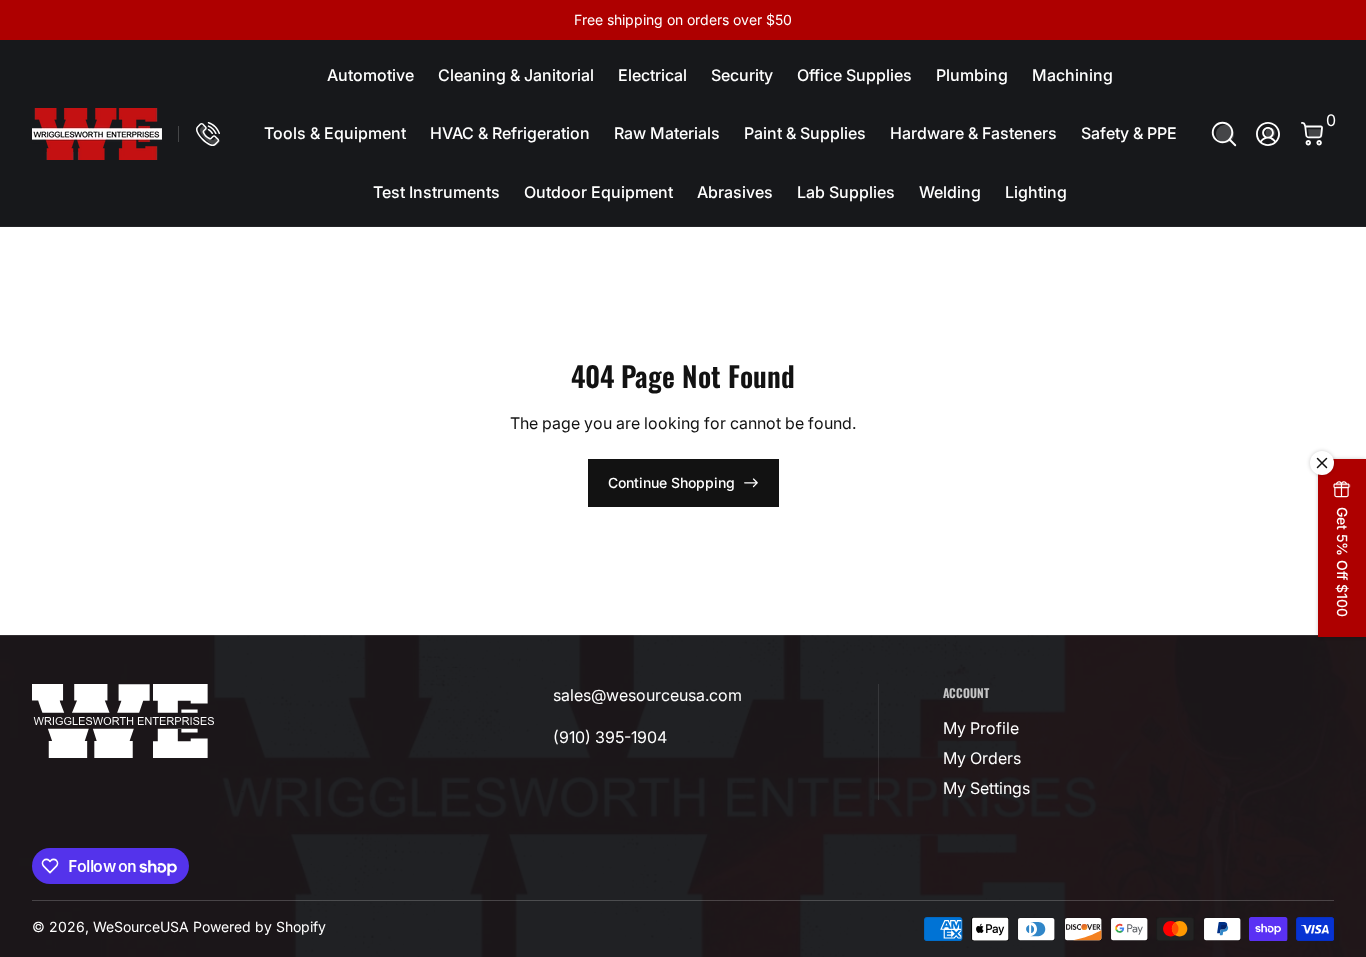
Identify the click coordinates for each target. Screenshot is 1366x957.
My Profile (981, 728)
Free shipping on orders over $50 (683, 19)
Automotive (370, 75)
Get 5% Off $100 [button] (1342, 562)
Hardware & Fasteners (973, 133)
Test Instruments (436, 192)
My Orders (982, 758)
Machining (1072, 75)
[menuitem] (1032, 728)
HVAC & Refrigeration (510, 133)
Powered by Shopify (259, 926)
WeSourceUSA (141, 926)
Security (742, 75)
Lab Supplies (846, 192)
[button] (1224, 134)
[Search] (1224, 134)
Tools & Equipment (335, 133)
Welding (950, 192)
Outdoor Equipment (598, 192)
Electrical (652, 75)
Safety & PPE (1129, 133)
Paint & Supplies (805, 133)
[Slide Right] (987, 20)
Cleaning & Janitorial (516, 75)
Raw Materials (667, 133)
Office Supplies (854, 75)
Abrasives (735, 192)
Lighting (1036, 192)
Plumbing (972, 75)
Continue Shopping (671, 482)
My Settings (986, 788)
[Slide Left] (379, 20)
